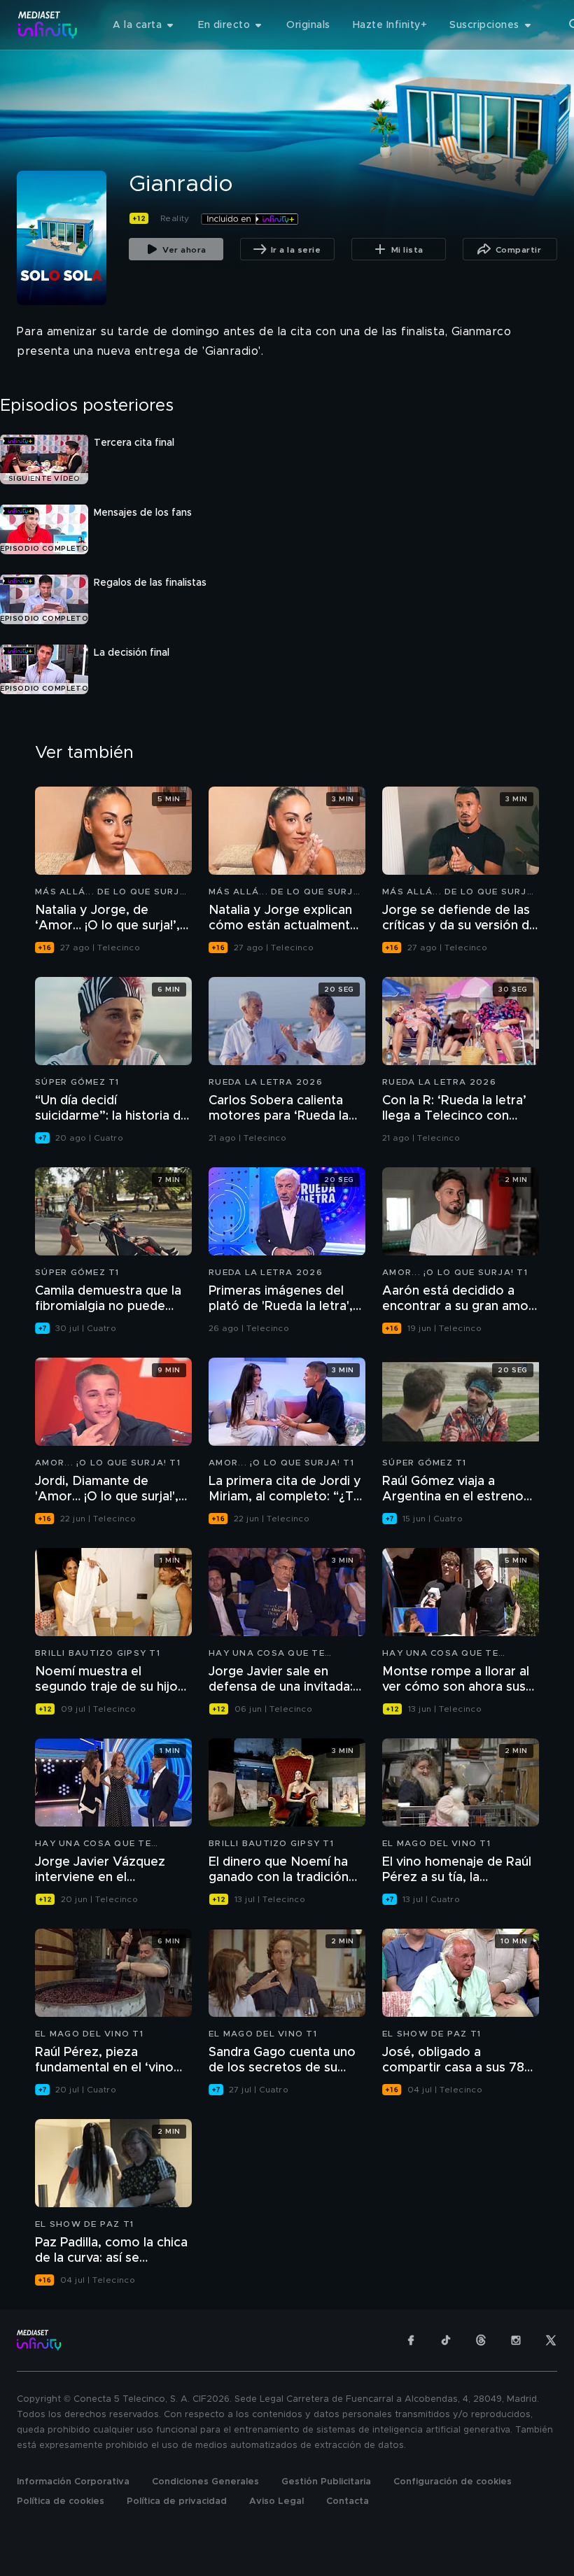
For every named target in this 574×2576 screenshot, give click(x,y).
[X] (551, 2340)
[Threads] (481, 2340)
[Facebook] (411, 2340)
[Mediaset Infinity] (48, 25)
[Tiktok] (446, 2340)
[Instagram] (516, 2340)
